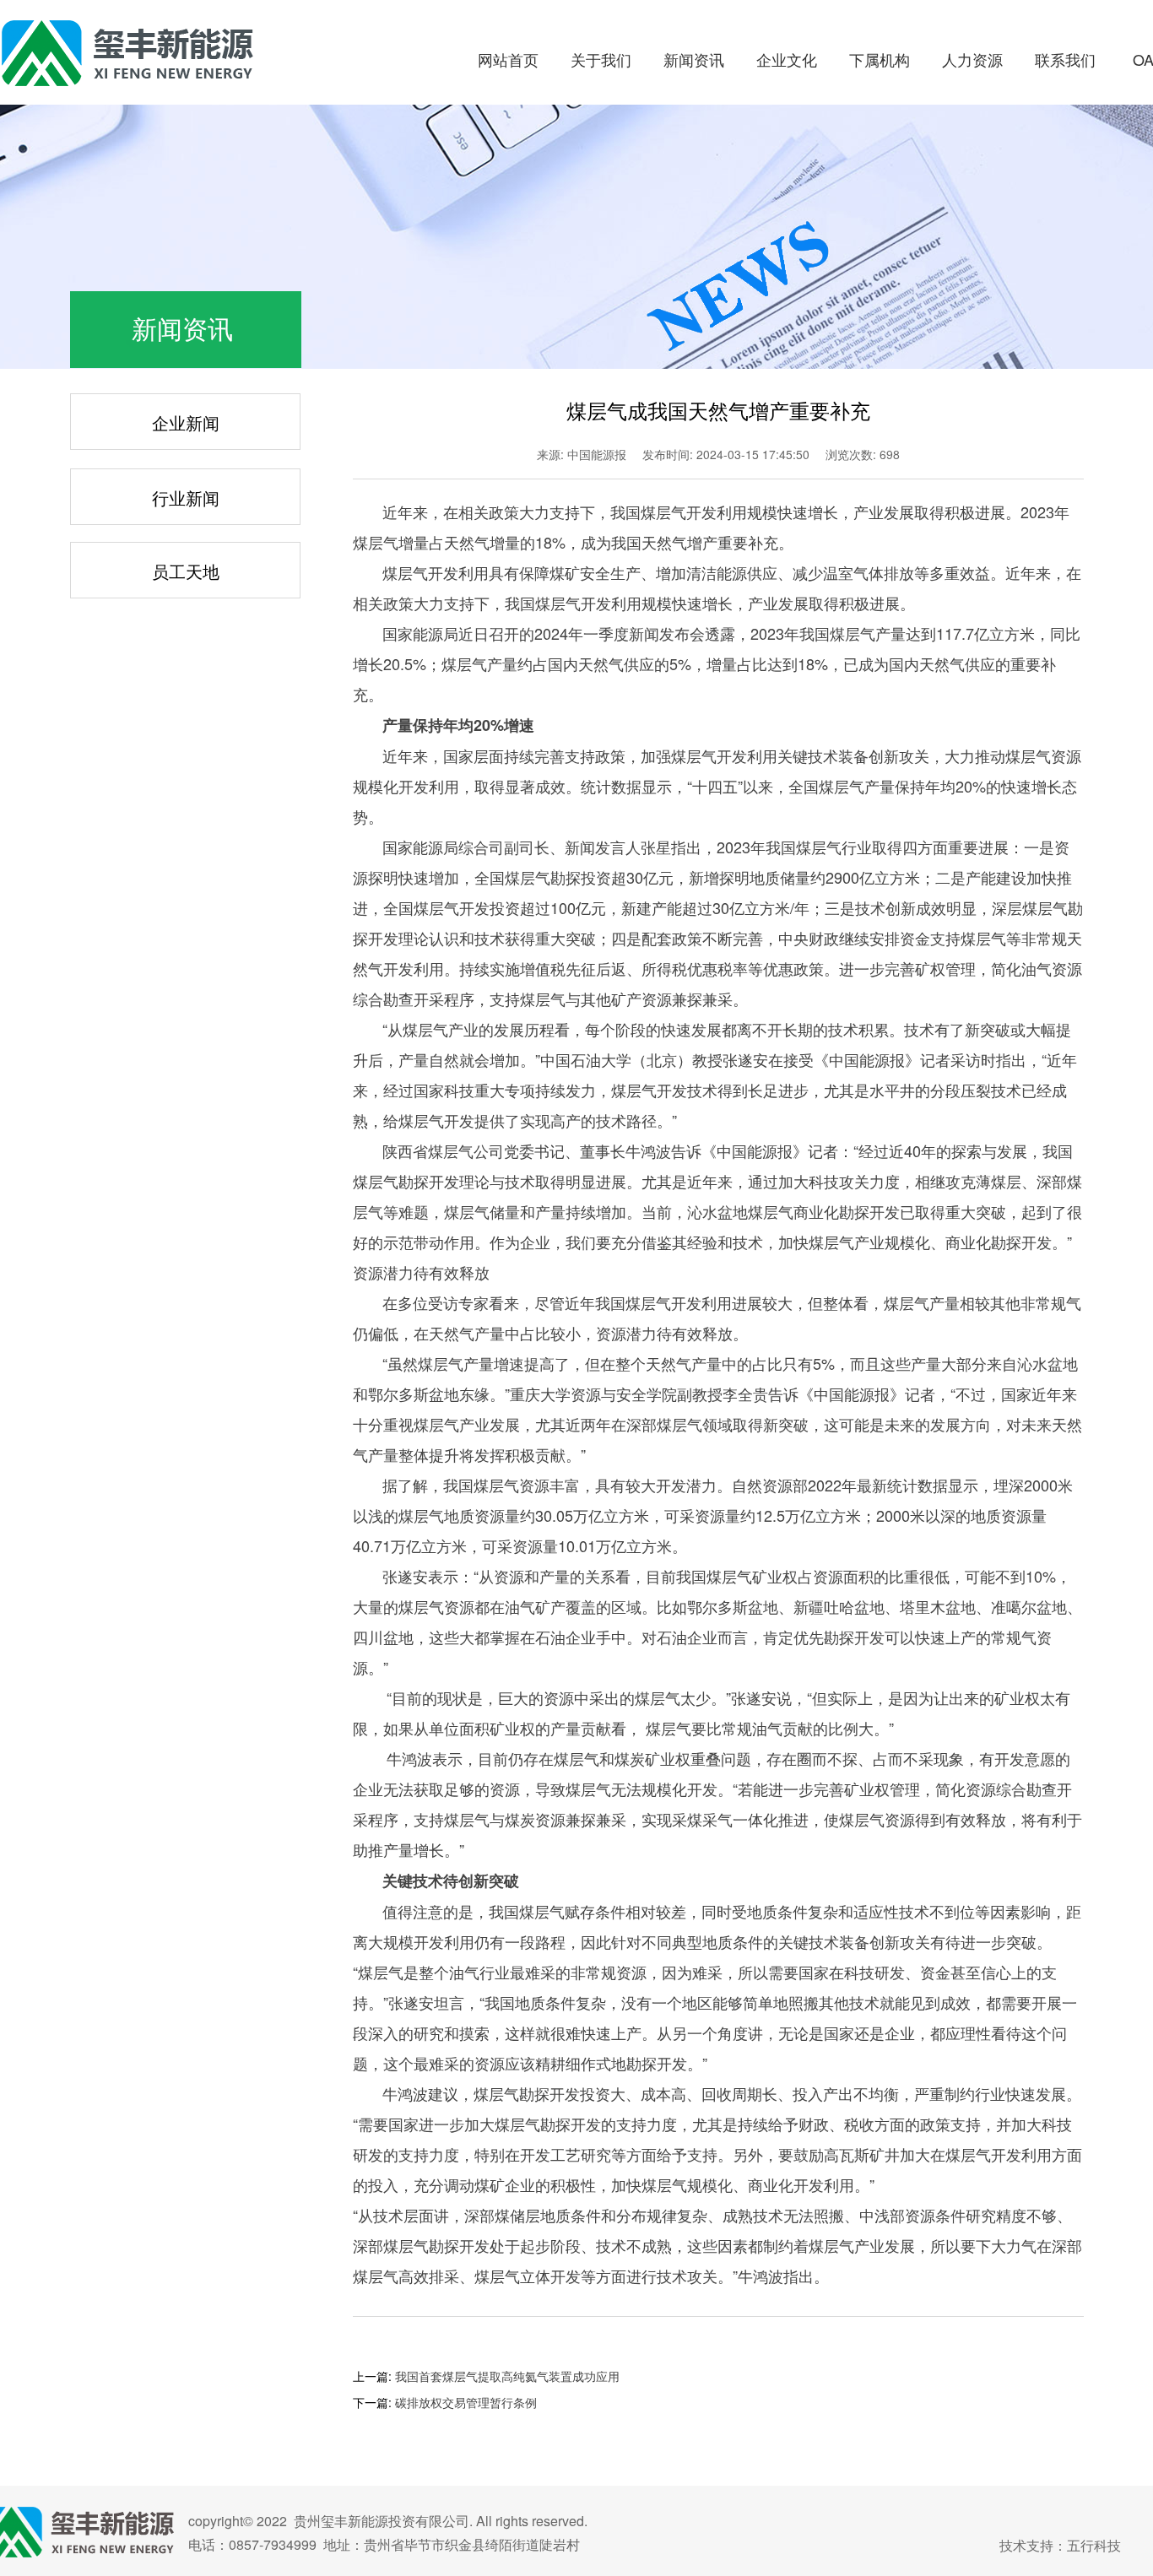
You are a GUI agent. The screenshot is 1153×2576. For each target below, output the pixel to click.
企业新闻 (186, 422)
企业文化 (787, 59)
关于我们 (601, 59)
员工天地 (186, 571)
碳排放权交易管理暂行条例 (466, 2402)
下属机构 (880, 59)
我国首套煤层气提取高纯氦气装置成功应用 (507, 2376)
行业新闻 (186, 498)
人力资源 (972, 59)
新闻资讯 (694, 59)
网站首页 (508, 59)
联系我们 (1065, 59)
